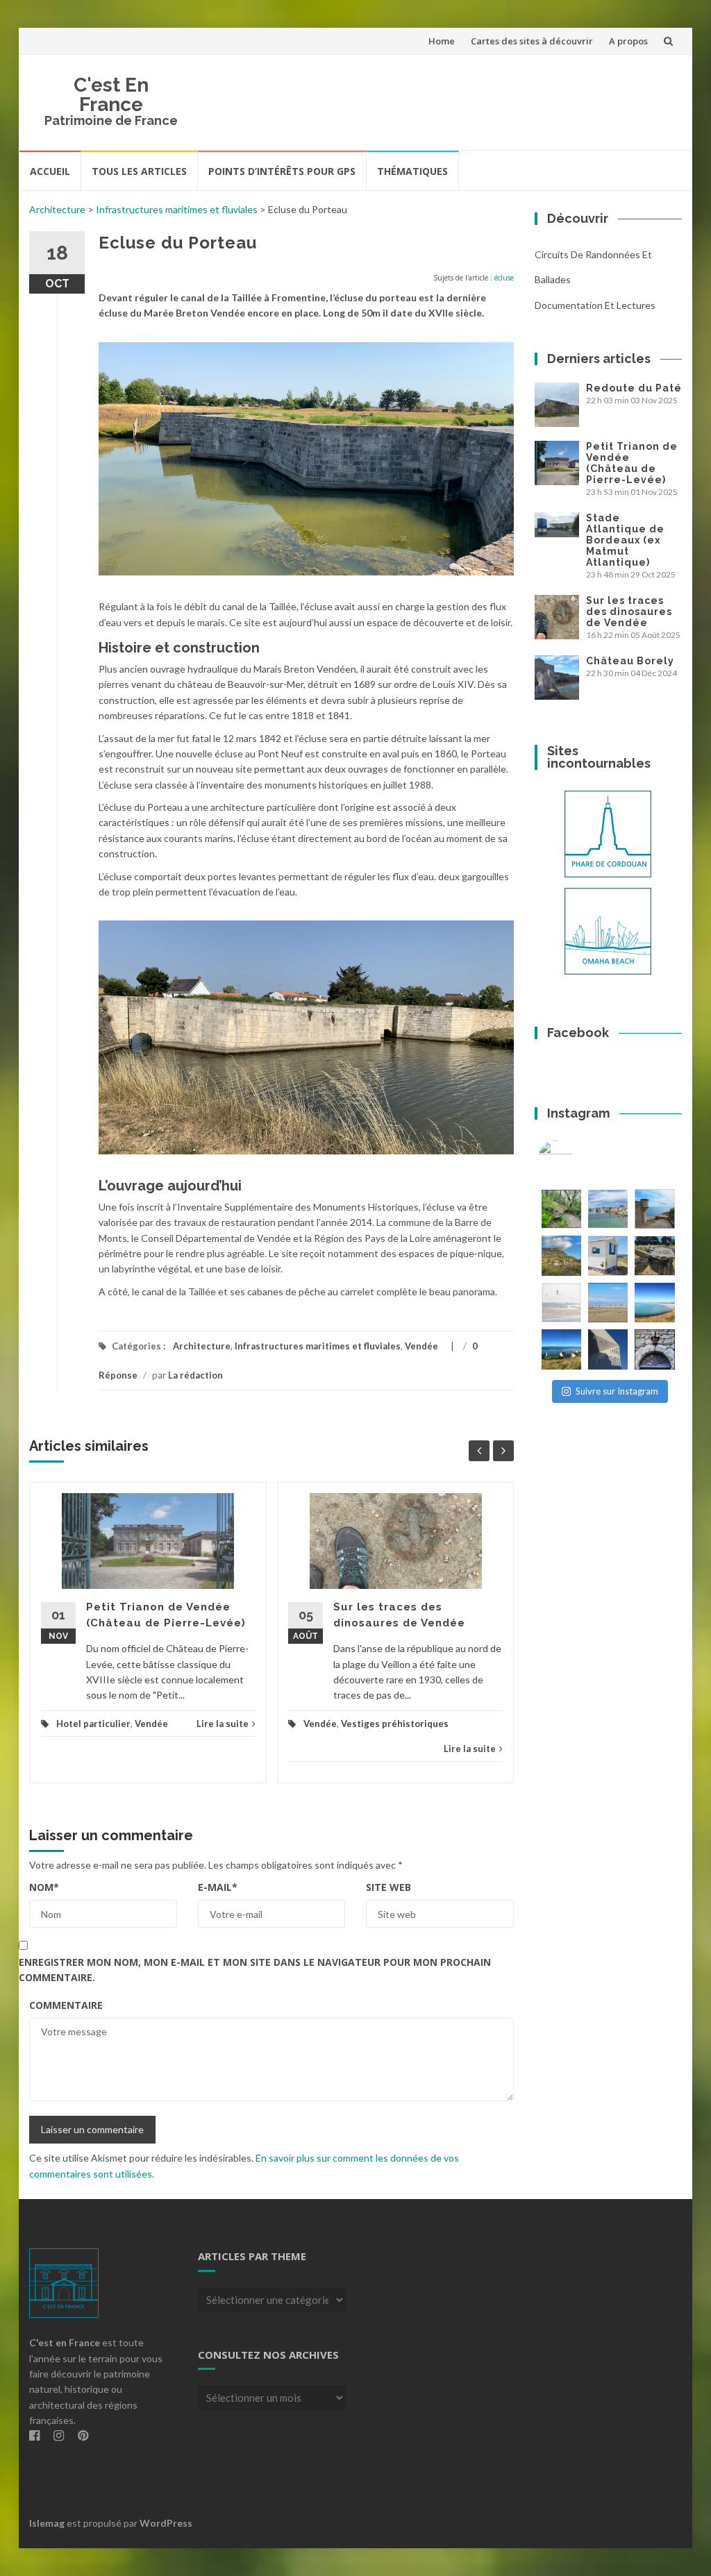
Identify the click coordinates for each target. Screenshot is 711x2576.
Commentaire (66, 2005)
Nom (44, 1887)
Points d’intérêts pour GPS (282, 171)
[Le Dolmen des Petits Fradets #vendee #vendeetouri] (654, 1255)
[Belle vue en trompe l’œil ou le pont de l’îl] (608, 1303)
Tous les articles (139, 171)
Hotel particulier (93, 1724)
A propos (628, 41)
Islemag (47, 2523)
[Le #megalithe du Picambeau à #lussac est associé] (561, 1209)
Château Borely (630, 661)
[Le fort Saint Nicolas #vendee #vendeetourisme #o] (654, 1209)
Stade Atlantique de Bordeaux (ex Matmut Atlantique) (625, 540)
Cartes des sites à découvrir (532, 41)
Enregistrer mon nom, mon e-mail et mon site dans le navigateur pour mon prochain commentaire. (255, 1970)
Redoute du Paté (634, 388)
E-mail (218, 1887)
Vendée (421, 1346)
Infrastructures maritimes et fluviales (177, 209)
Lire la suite (223, 1724)
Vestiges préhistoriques (395, 1724)
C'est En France (111, 95)
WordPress (166, 2523)
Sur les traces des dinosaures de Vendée (629, 612)
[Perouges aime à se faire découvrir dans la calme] (654, 1349)
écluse (504, 278)
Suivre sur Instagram (617, 1391)
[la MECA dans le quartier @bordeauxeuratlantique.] (608, 1349)
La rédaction (195, 1375)
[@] (576, 1158)
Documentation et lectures (595, 305)
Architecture (57, 209)
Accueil (50, 171)
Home (442, 41)
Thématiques (412, 171)
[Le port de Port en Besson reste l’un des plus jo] (561, 1349)
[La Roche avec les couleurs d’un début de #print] (561, 1255)
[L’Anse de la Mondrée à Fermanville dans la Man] (654, 1303)
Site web (388, 1887)
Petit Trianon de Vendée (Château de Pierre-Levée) (632, 463)
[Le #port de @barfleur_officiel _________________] (608, 1209)
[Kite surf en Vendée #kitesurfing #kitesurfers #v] (561, 1303)
